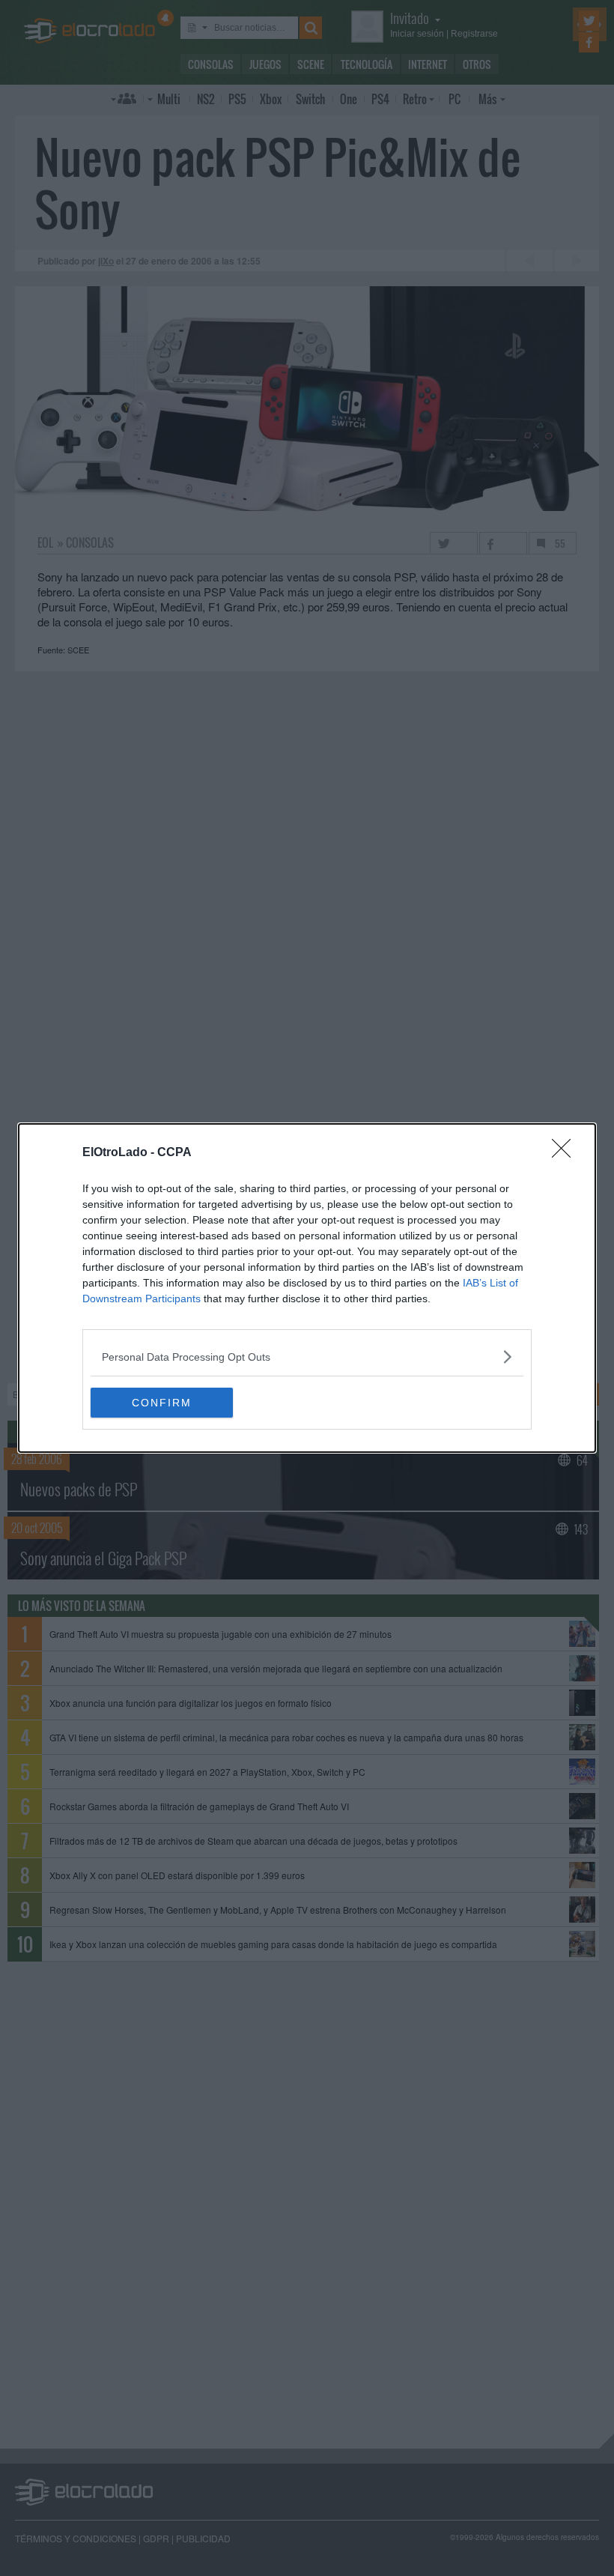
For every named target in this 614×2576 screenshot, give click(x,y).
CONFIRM (162, 1403)
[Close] (566, 1153)
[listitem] (307, 1357)
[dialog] (307, 1288)
